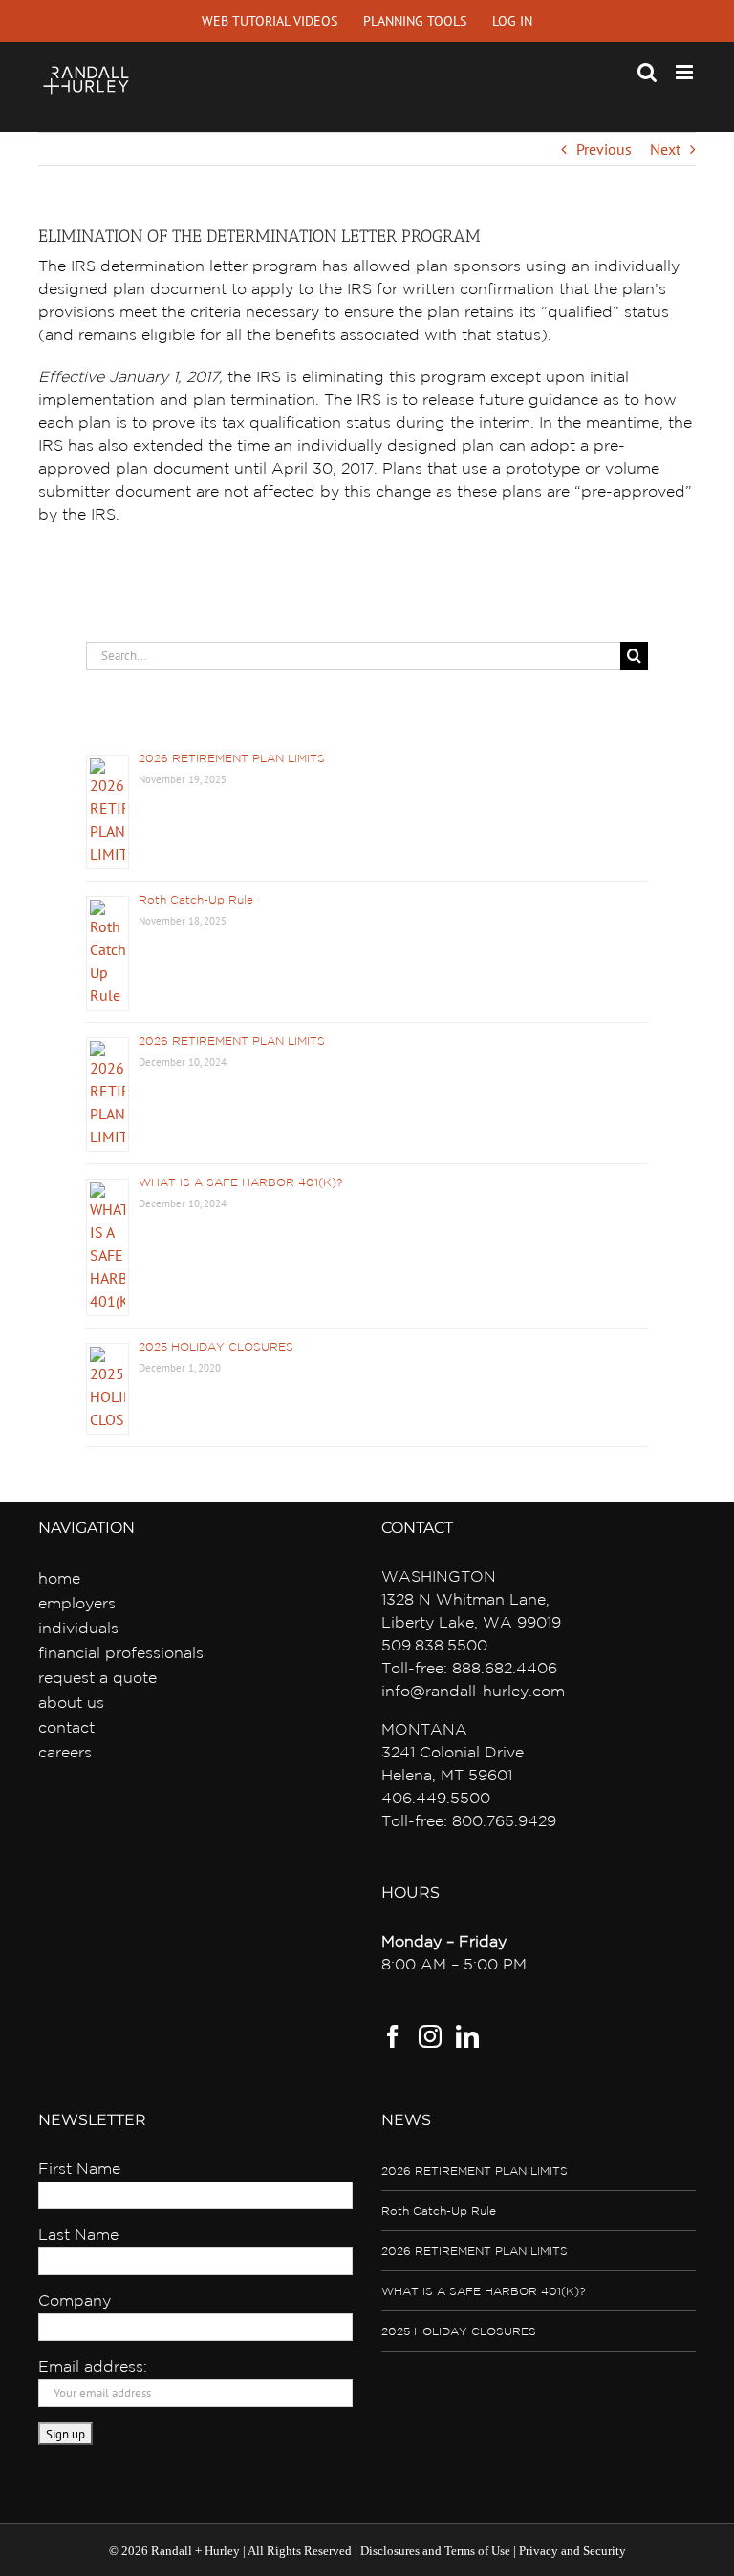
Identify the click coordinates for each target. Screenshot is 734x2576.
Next (665, 149)
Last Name (78, 2235)
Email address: (93, 2367)
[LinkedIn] (467, 2036)
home (59, 1579)
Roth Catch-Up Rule (196, 900)
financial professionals (121, 1654)
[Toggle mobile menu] (686, 72)
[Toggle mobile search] (647, 72)
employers (77, 1604)
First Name (79, 2170)
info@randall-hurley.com (473, 1692)
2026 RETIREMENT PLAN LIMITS (232, 759)
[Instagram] (430, 2036)
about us (71, 1703)
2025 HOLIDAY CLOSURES (216, 1347)
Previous (604, 149)
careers (65, 1753)
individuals (78, 1629)
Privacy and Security (572, 2551)
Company (75, 2301)
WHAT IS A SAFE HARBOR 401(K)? (240, 1183)
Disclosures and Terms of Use (435, 2551)
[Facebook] (393, 2036)
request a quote (97, 1679)
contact (66, 1728)
